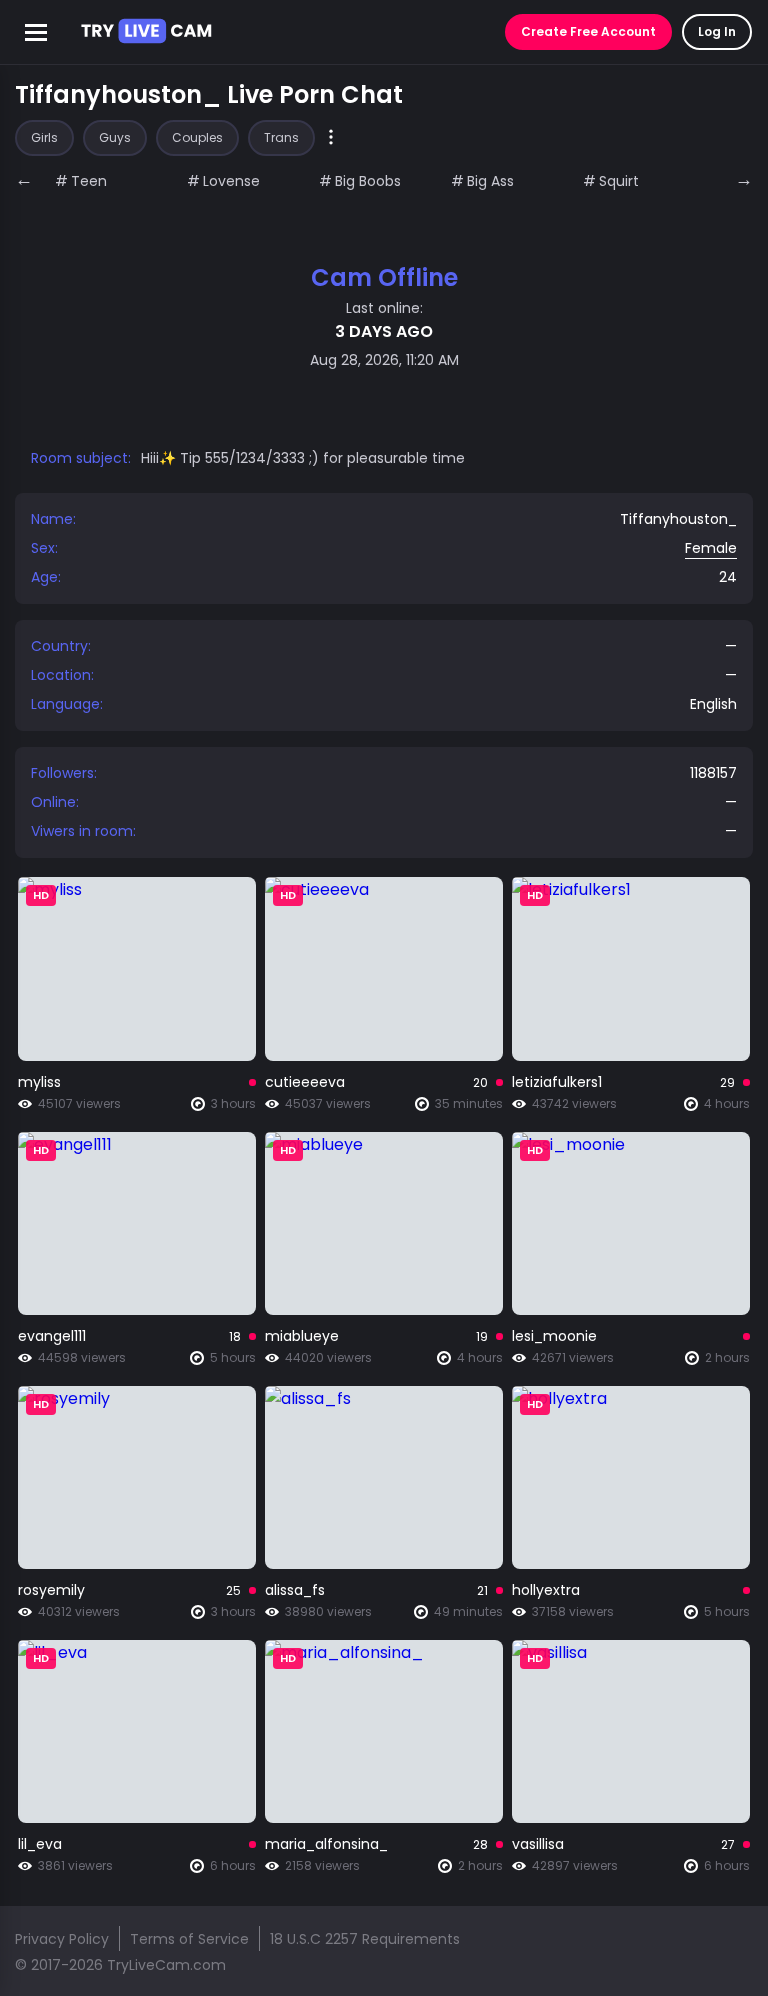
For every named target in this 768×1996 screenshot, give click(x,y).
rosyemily (51, 1590)
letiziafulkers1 (557, 1082)
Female (711, 548)
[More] (331, 138)
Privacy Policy (62, 1939)
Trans (281, 137)
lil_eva (40, 1844)
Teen (89, 181)
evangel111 (52, 1336)
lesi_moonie (554, 1336)
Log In (717, 31)
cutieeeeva (305, 1082)
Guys (115, 137)
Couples (197, 137)
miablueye (302, 1336)
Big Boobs (368, 181)
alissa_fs (295, 1590)
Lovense (231, 181)
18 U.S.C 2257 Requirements (365, 1939)
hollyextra (546, 1590)
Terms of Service (189, 1939)
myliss (39, 1082)
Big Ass (490, 181)
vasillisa (538, 1844)
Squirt (619, 181)
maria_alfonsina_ (326, 1844)
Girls (44, 137)
